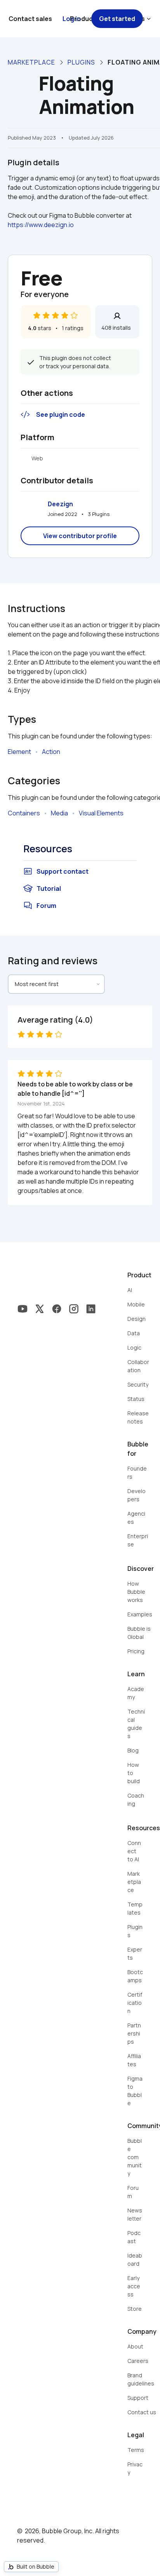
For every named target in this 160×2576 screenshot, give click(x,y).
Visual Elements (101, 813)
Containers (24, 813)
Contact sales (30, 19)
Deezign (60, 504)
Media (59, 813)
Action (51, 752)
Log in (72, 19)
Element (19, 752)
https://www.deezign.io (41, 225)
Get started (117, 19)
